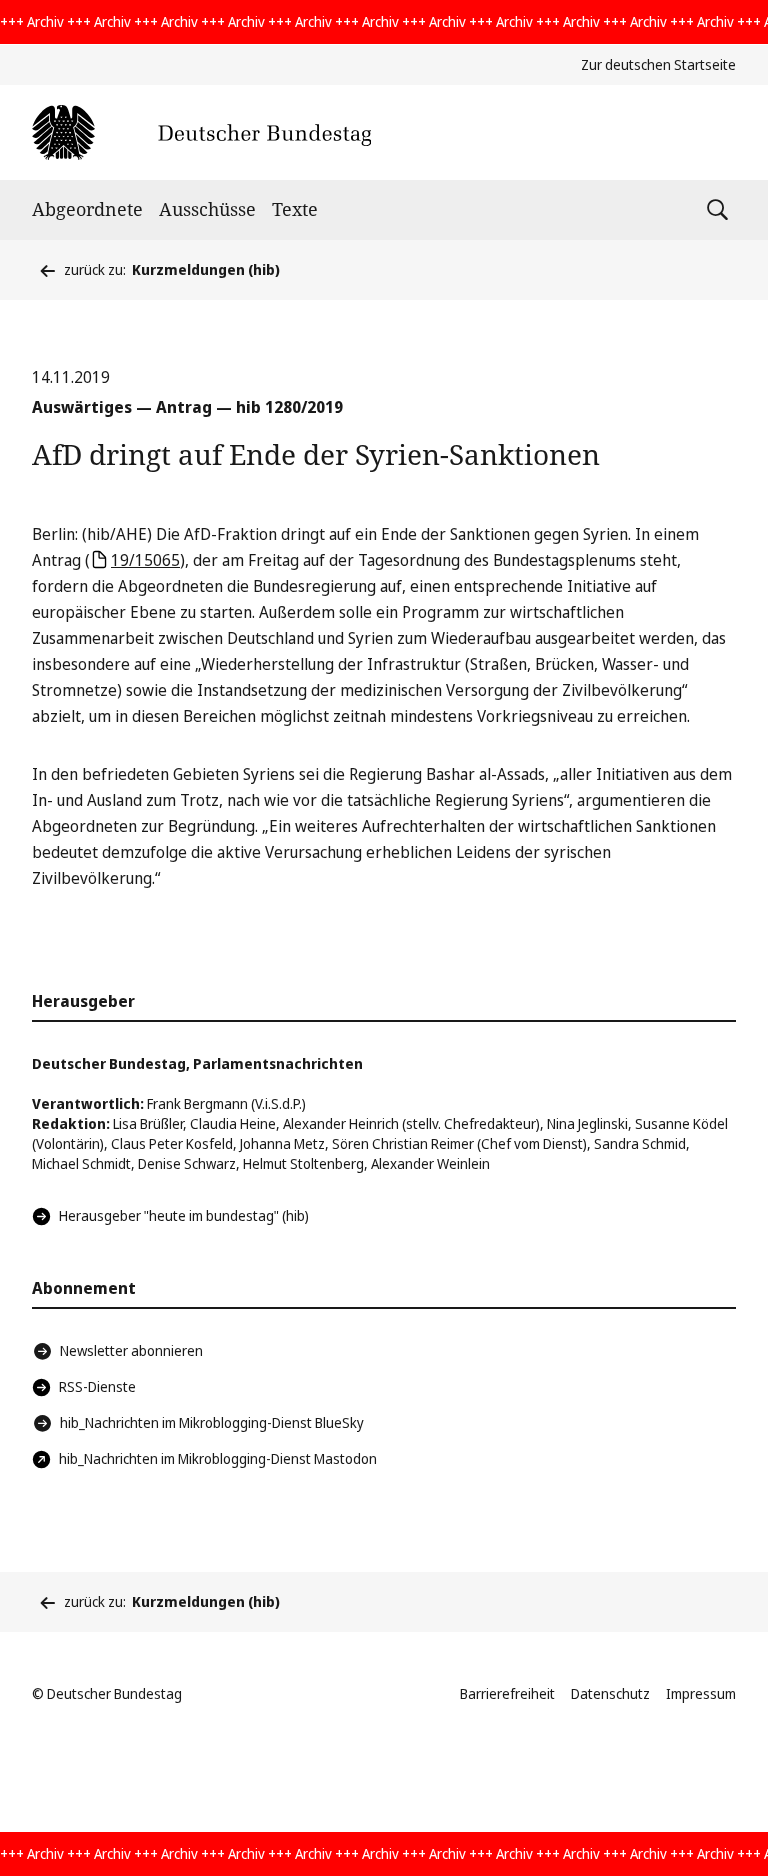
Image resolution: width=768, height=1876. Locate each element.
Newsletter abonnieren (131, 1350)
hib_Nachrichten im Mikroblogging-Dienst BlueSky (212, 1422)
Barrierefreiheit (507, 1693)
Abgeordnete (87, 209)
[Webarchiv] (201, 132)
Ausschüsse (207, 209)
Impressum (701, 1693)
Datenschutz (610, 1693)
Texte (295, 209)
